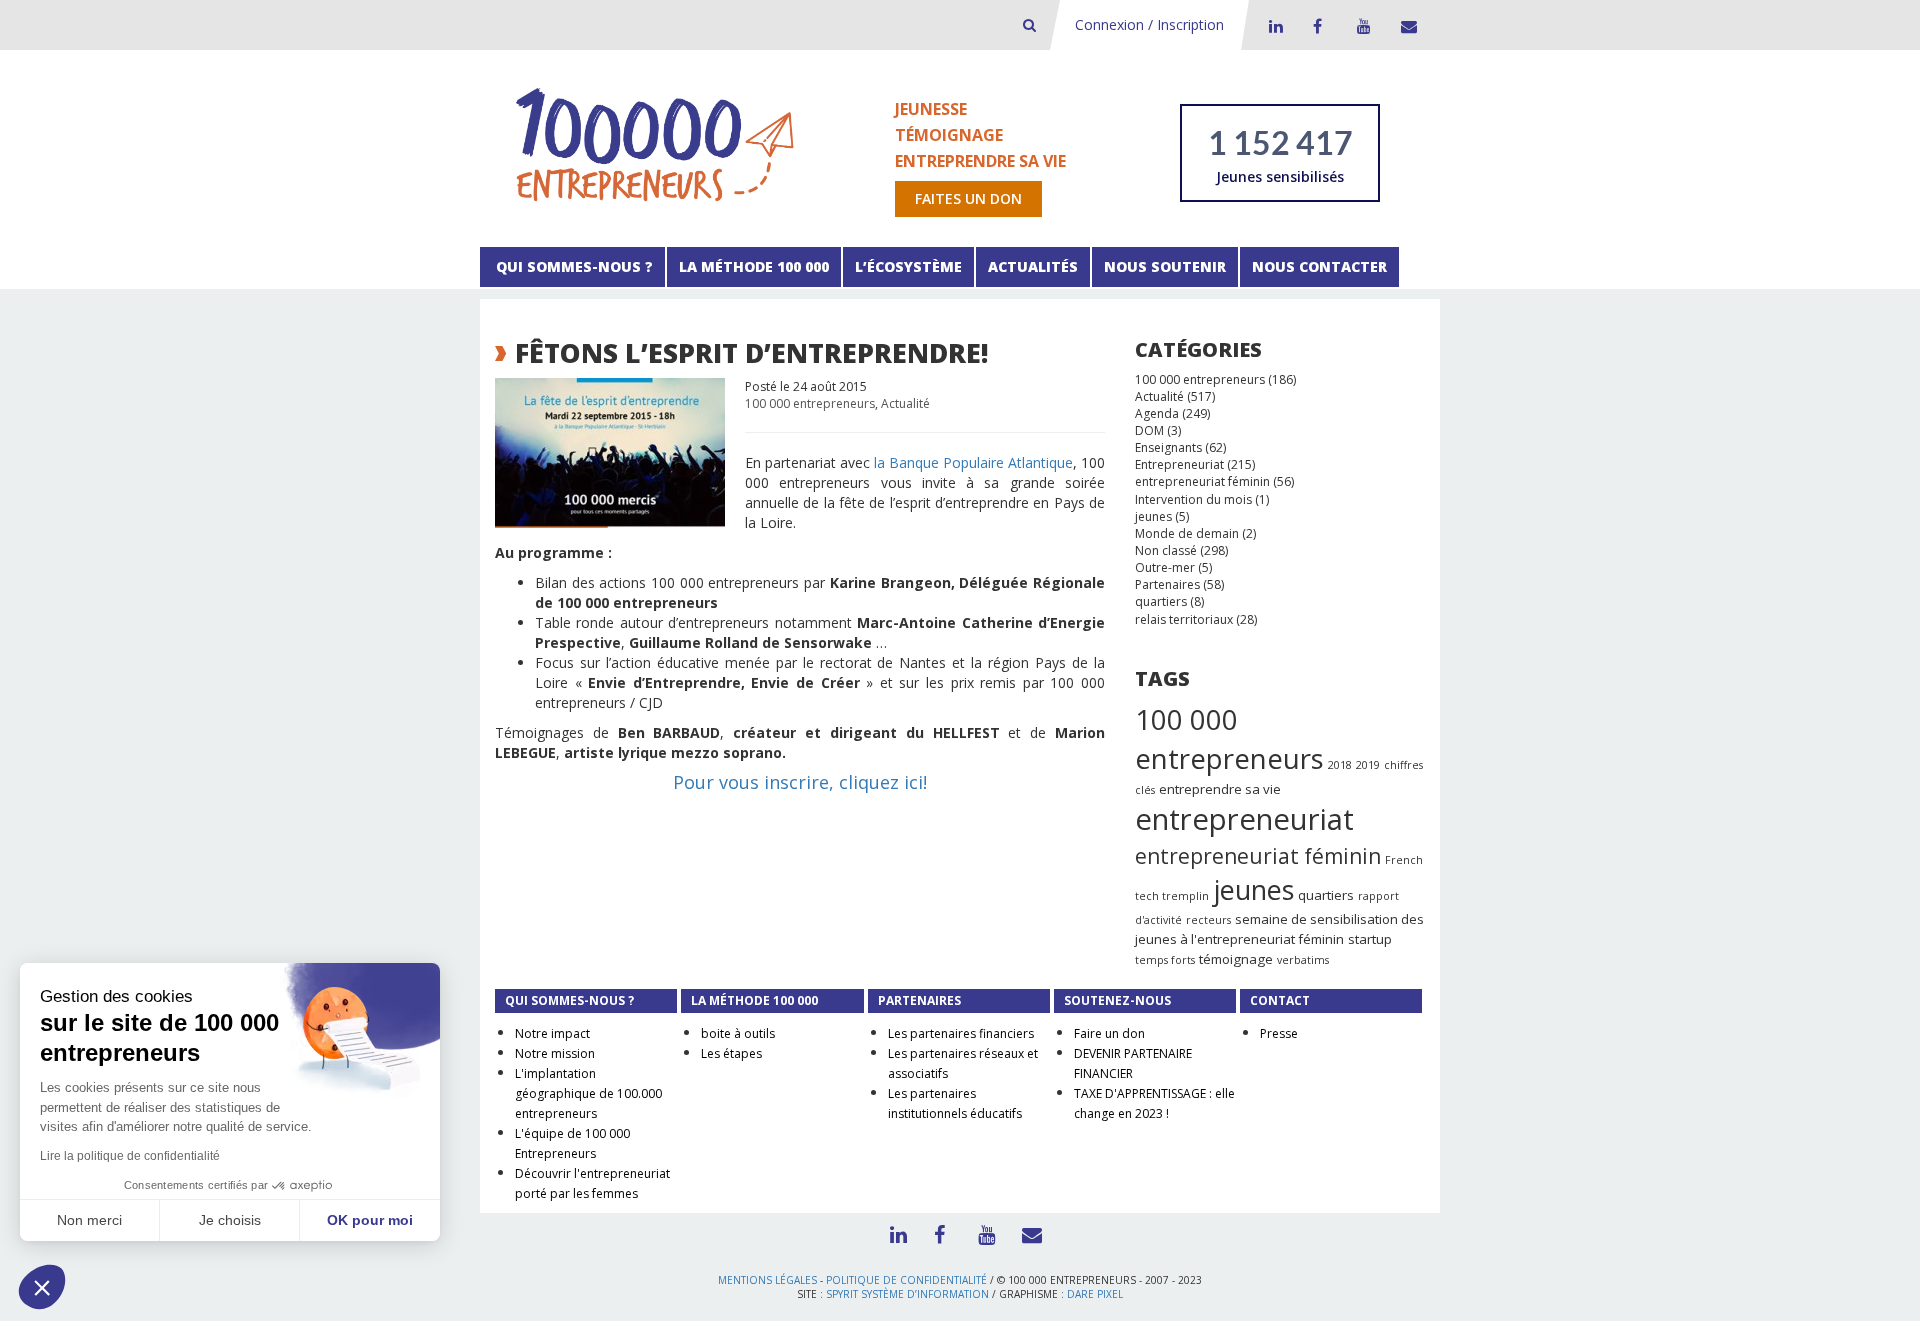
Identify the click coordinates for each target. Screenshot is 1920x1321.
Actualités (1033, 266)
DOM (1149, 430)
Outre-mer (1165, 567)
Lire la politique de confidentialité (130, 1156)
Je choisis (230, 1220)
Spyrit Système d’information (907, 1294)
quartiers (1161, 601)
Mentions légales (767, 1280)
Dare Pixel (1095, 1294)
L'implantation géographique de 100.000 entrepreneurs (588, 1093)
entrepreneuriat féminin (1202, 481)
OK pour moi (370, 1220)
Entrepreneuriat (1179, 464)
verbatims (1303, 960)
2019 (1368, 765)
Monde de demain (1187, 533)
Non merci (89, 1220)
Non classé (1166, 550)
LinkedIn (1273, 26)
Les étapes (731, 1053)
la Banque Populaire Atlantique (973, 462)
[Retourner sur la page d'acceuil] (655, 143)
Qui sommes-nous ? (572, 266)
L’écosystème (908, 266)
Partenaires (1167, 584)
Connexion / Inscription (1149, 24)
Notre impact (552, 1033)
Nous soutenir (1165, 266)
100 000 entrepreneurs (810, 403)
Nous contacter (1319, 266)
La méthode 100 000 (754, 266)
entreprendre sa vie (1220, 789)
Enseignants (1168, 447)
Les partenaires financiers (961, 1033)
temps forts (1165, 960)
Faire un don (1109, 1033)
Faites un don (968, 198)
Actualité (905, 403)
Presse (1279, 1033)
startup (1370, 939)
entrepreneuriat (1244, 819)
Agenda (1157, 413)
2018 (1340, 765)
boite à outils (738, 1033)
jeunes (1153, 516)
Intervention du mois (1193, 499)
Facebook (1317, 26)
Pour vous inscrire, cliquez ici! (800, 782)
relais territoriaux (1184, 619)
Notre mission (555, 1053)
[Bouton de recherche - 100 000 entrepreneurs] (1029, 24)
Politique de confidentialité (906, 1280)
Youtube (1361, 26)
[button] (42, 1287)
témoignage (1236, 959)
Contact (1405, 26)
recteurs (1208, 920)
